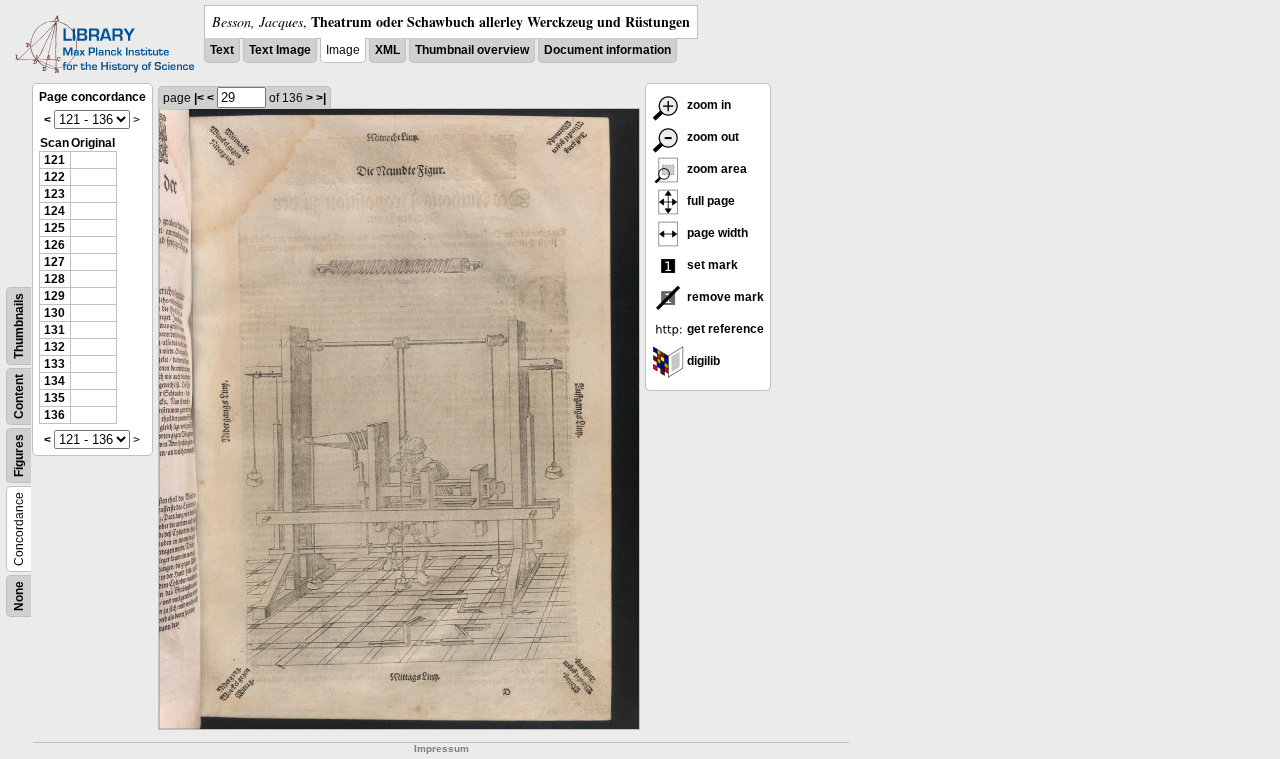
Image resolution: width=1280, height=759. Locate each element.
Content (19, 396)
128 (54, 279)
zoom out (711, 137)
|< (199, 98)
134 (54, 381)
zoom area (715, 169)
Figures (19, 455)
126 (54, 245)
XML (387, 50)
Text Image (280, 50)
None (19, 596)
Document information (607, 50)
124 (54, 211)
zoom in (707, 105)
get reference (724, 329)
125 (54, 228)
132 (54, 347)
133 (54, 364)
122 (54, 177)
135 (54, 398)
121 (54, 160)
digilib (702, 361)
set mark (711, 265)
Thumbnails (19, 326)
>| (321, 98)
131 (54, 330)
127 (54, 262)
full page (709, 201)
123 (54, 194)
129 (54, 296)
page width (716, 233)
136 (54, 415)
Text (222, 50)
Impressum (441, 748)
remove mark (724, 297)
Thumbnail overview (472, 50)
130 (54, 313)
